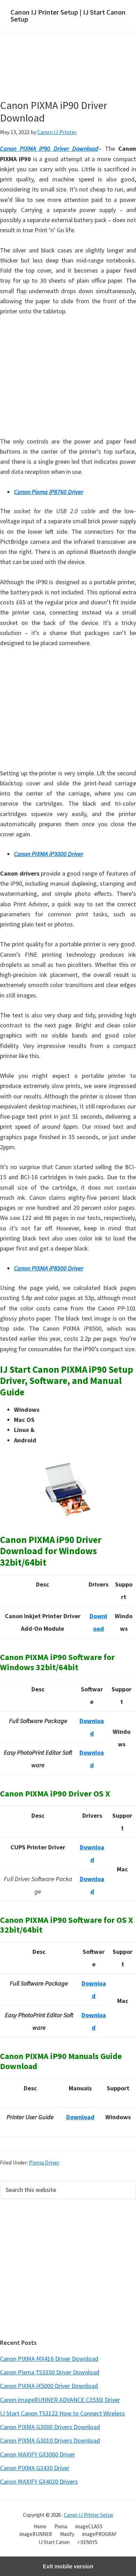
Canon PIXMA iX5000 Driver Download (49, 2386)
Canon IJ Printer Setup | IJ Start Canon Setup (68, 15)
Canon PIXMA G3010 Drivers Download (50, 2440)
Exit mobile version (68, 2566)
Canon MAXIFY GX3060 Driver (37, 2454)
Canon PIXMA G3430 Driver (35, 2468)
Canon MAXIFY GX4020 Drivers (39, 2481)
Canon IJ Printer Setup (89, 2515)
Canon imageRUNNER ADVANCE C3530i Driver (60, 2400)
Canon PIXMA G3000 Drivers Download (50, 2427)
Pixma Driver (44, 2162)
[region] (68, 378)
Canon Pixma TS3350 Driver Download (50, 2372)
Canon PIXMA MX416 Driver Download (49, 2359)
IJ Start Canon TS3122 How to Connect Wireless (62, 2413)
